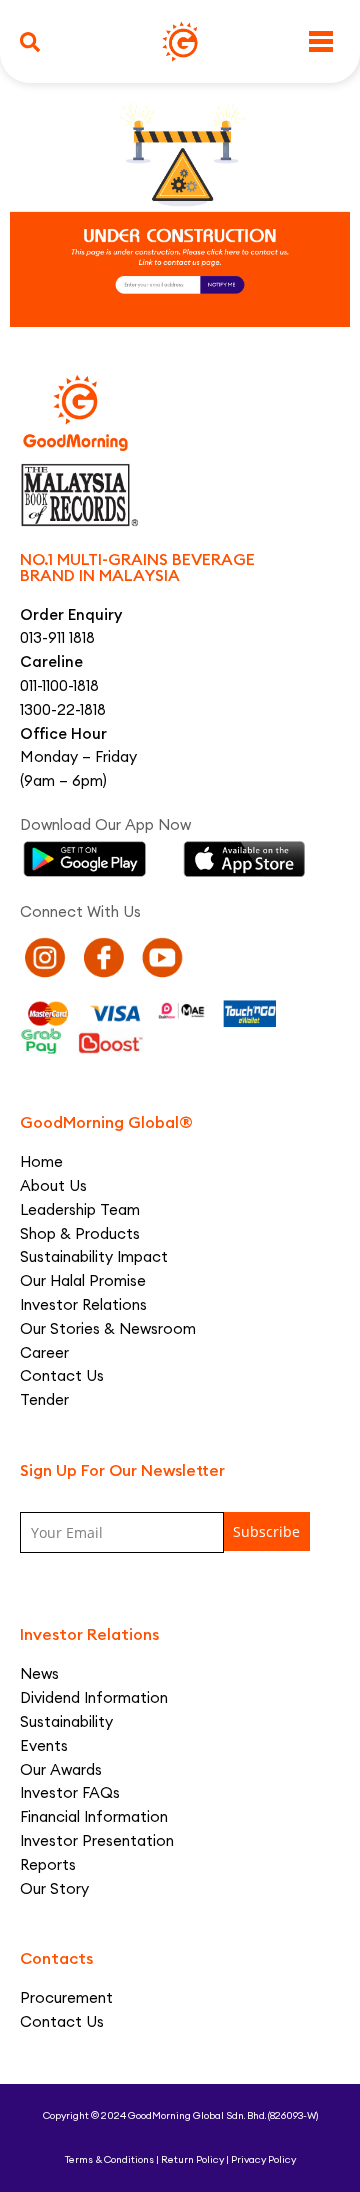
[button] (30, 42)
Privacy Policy (263, 2159)
